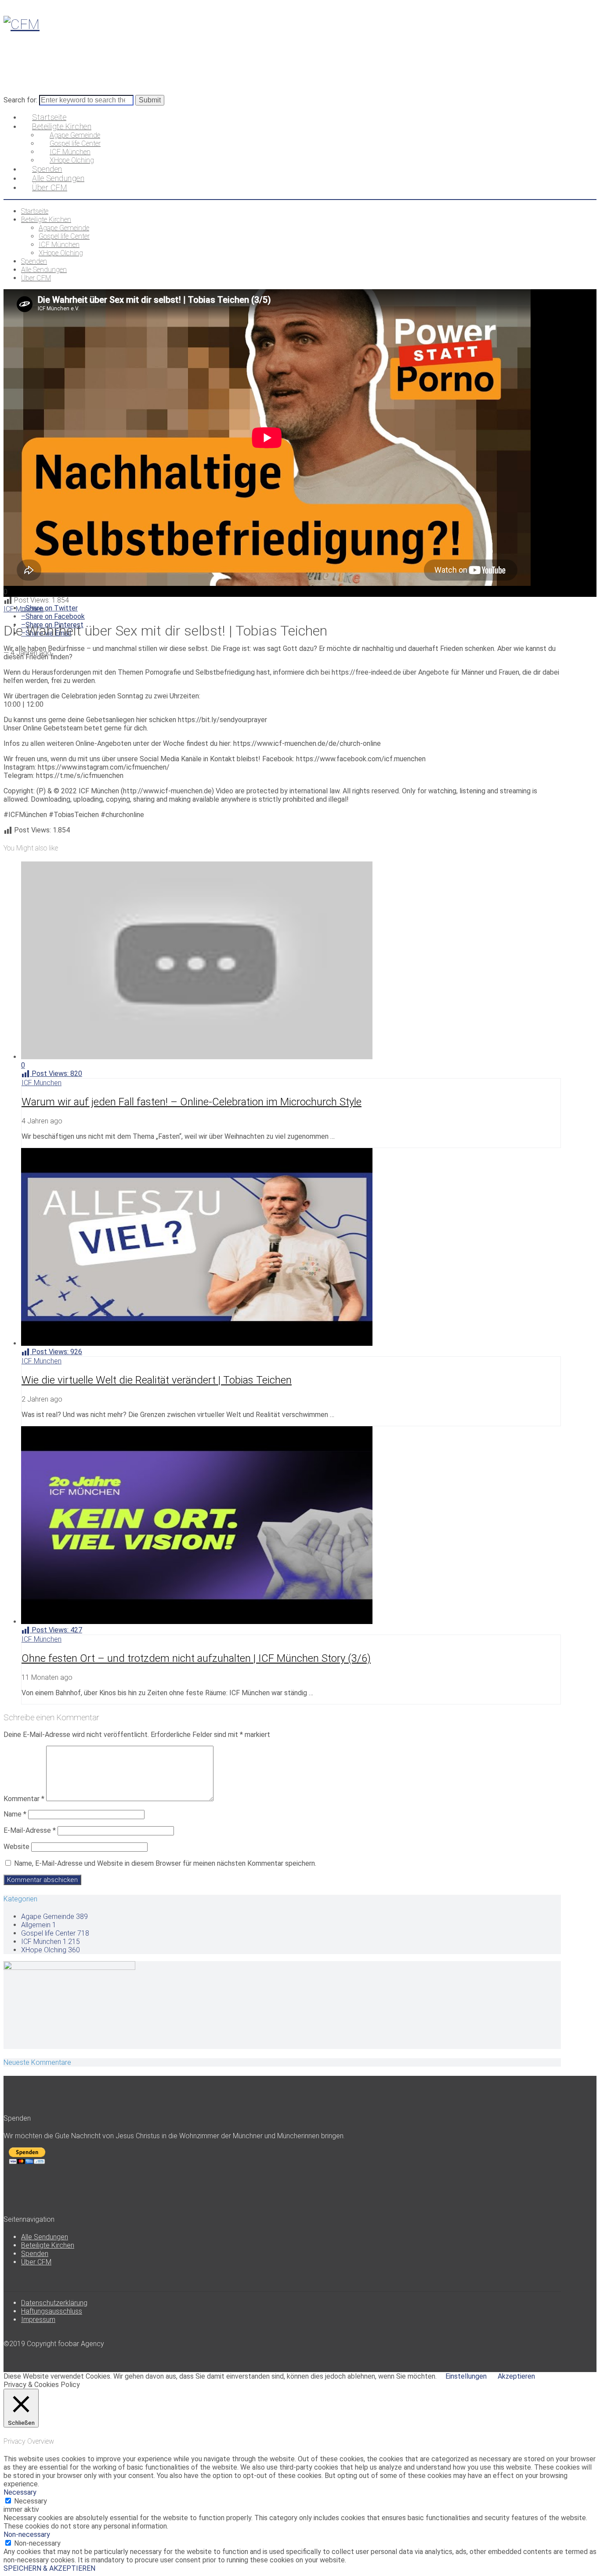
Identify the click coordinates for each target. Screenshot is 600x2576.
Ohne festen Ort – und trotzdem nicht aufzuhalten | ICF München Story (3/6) (196, 1658)
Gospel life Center (55, 1933)
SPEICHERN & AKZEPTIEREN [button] (49, 2568)
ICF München (23, 609)
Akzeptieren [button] (516, 2376)
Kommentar (24, 1799)
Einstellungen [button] (466, 2376)
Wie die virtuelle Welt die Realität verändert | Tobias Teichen (157, 1380)
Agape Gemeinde (54, 1917)
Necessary (31, 2501)
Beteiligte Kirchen (48, 2245)
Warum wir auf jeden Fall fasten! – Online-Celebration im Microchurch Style (192, 1102)
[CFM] (22, 24)
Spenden (35, 2254)
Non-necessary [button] (27, 2534)
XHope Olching (51, 1950)
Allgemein (39, 1925)
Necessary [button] (20, 2492)
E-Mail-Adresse (30, 1830)
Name (15, 1814)
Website (16, 1847)
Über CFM (36, 2262)
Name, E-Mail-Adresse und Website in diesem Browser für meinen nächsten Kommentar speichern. (165, 1863)
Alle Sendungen (45, 2237)
